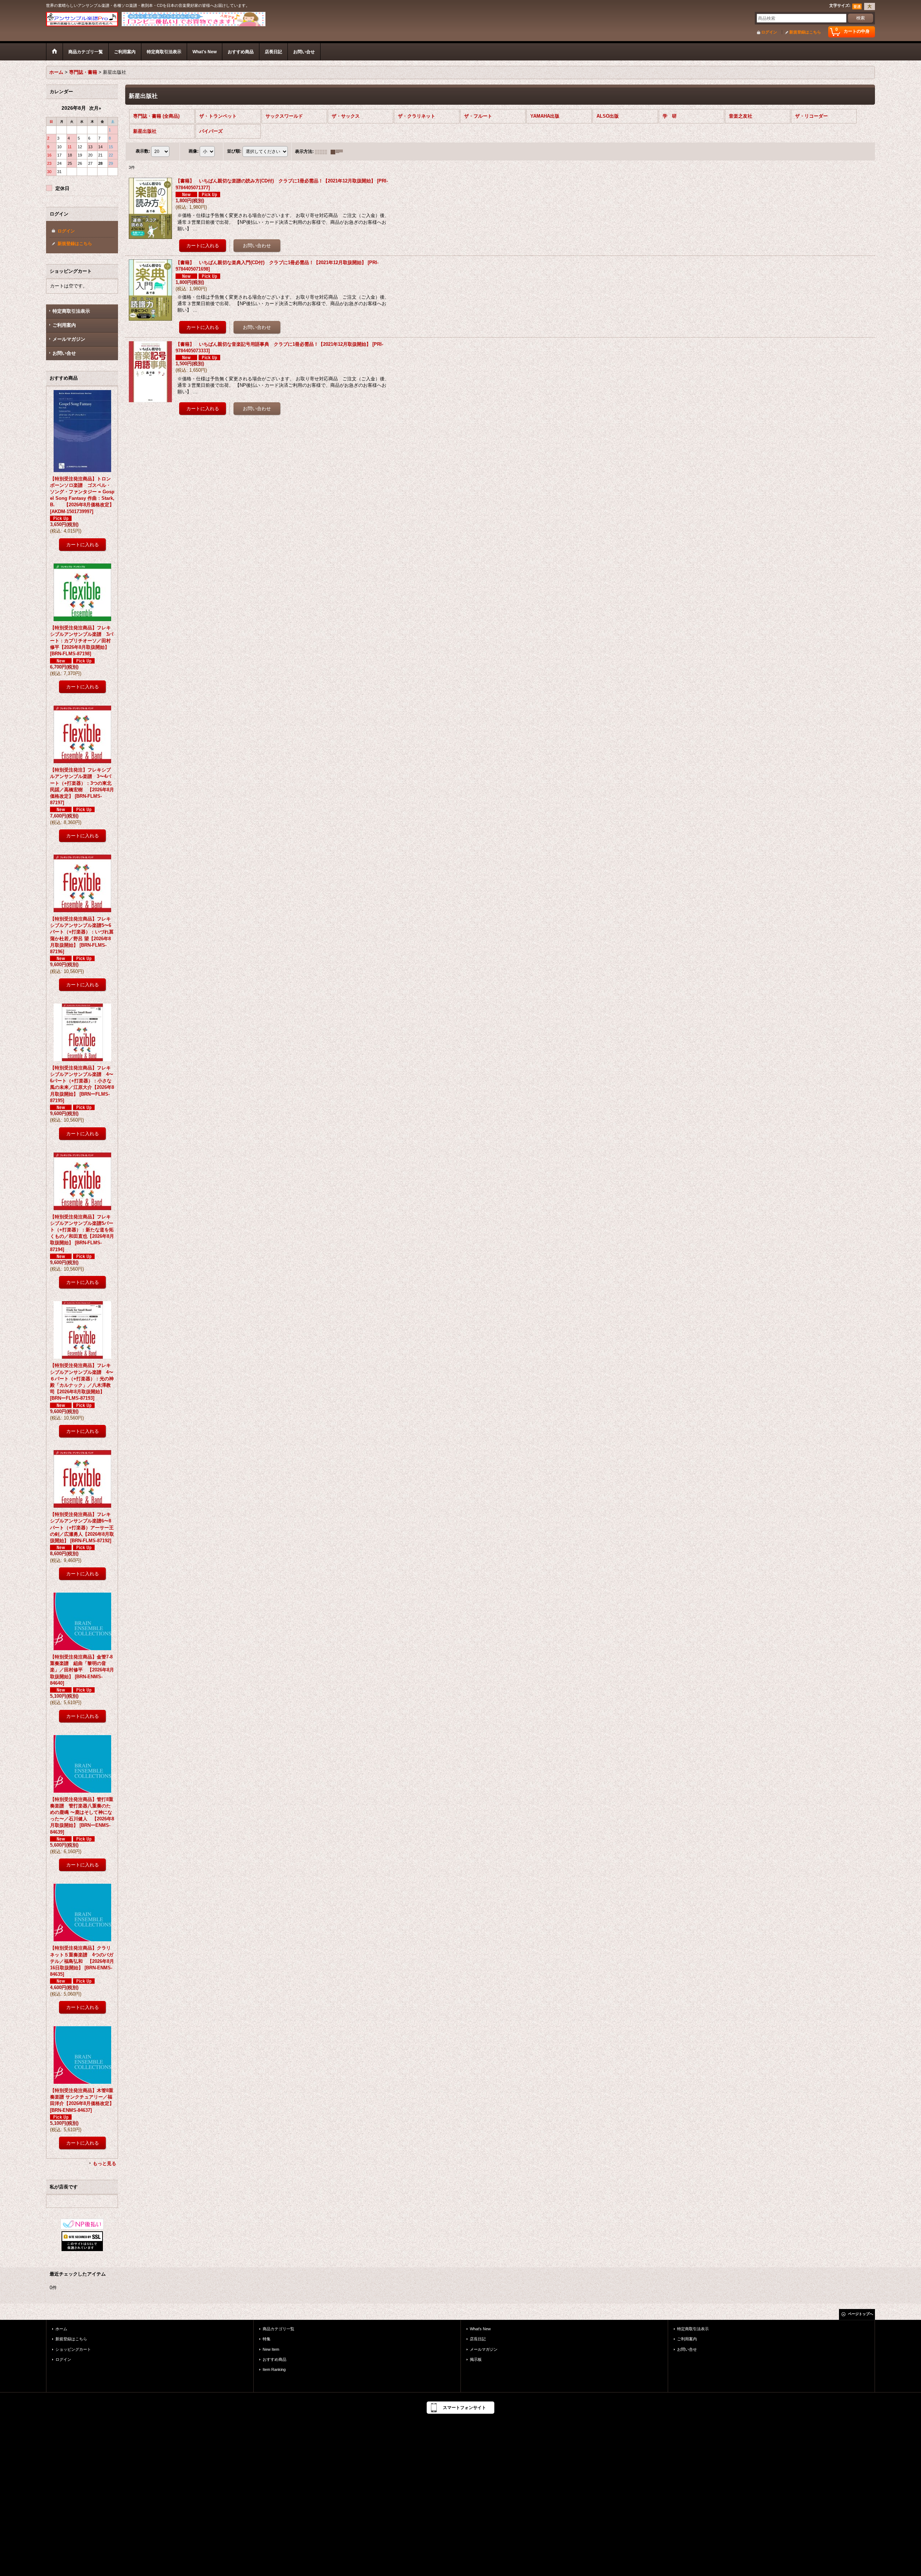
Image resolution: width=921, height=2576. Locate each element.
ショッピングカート (73, 2349)
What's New (480, 2329)
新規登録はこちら (805, 32)
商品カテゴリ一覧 (278, 2329)
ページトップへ (861, 2314)
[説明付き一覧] (339, 151)
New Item (271, 2349)
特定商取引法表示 (71, 311)
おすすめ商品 (275, 2359)
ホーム (61, 2329)
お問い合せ (64, 353)
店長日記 (478, 2339)
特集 (267, 2339)
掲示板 (476, 2359)
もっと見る (105, 2163)
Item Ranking (274, 2369)
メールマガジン (69, 339)
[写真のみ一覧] (323, 151)
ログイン (769, 32)
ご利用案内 (64, 325)
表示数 (143, 151)
